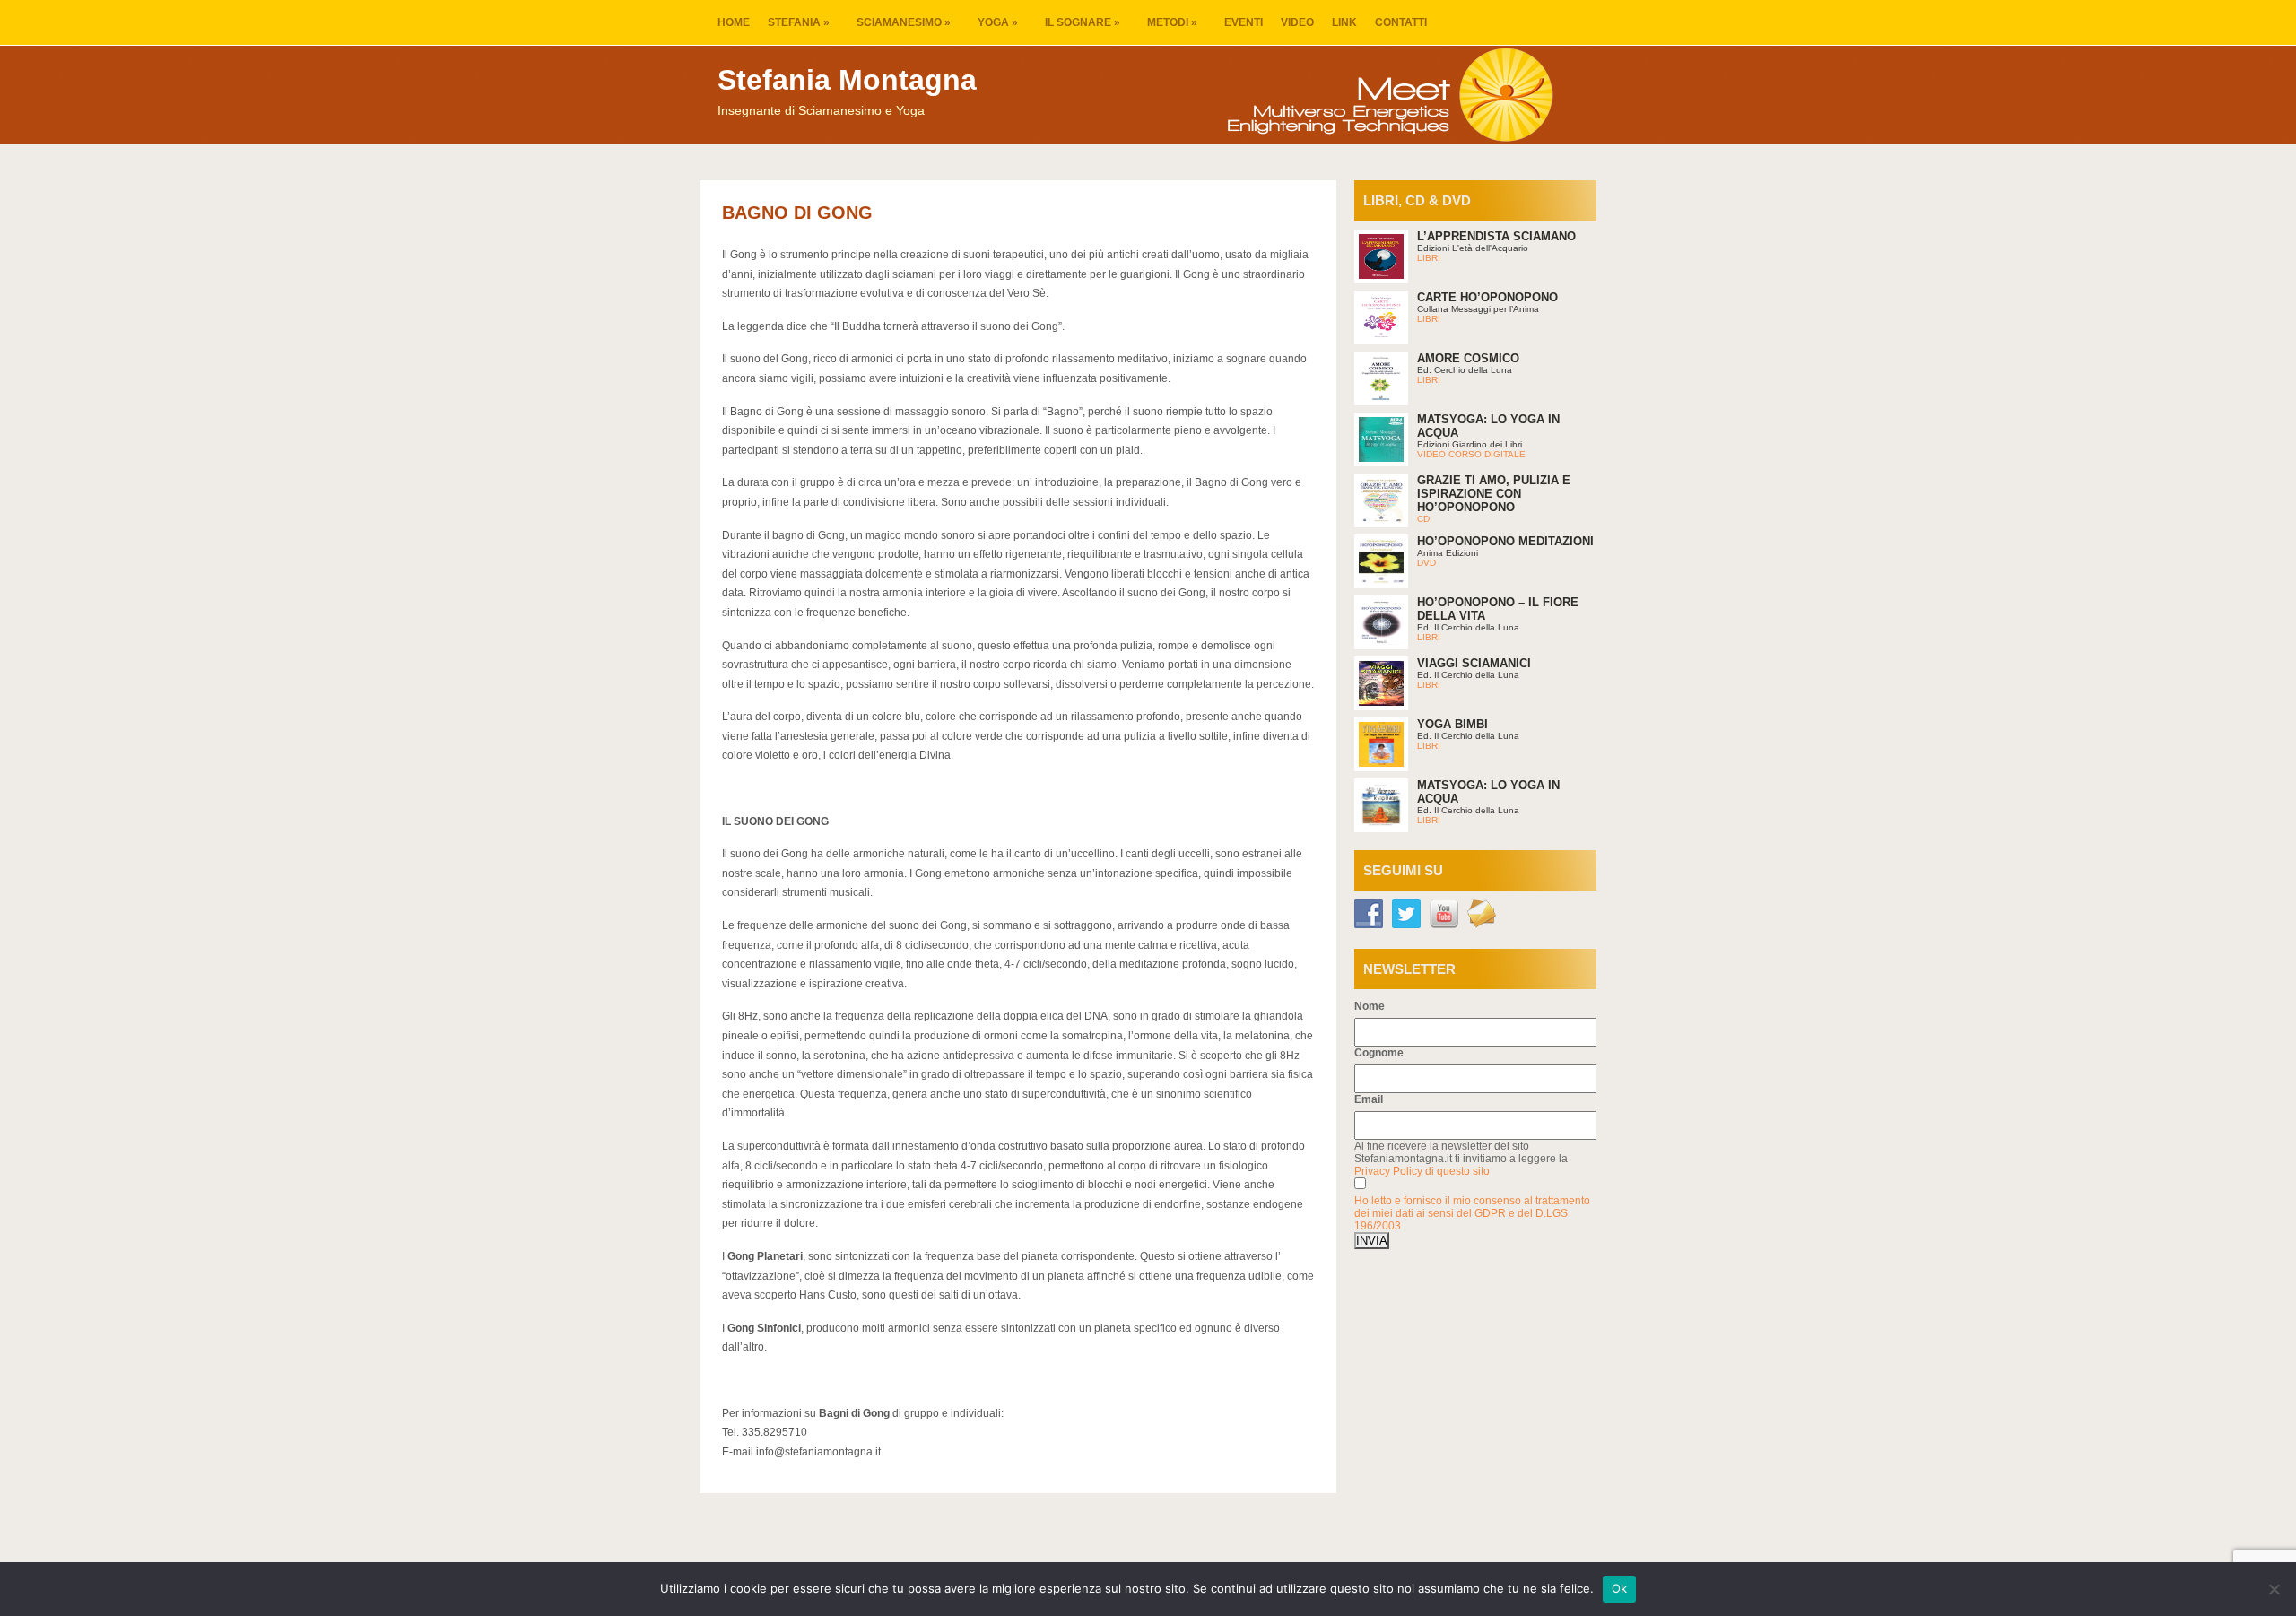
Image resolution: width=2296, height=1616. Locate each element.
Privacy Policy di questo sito (1422, 1171)
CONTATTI (1401, 22)
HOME (734, 22)
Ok (1620, 1588)
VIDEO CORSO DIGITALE (1471, 454)
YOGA (998, 22)
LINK (1344, 22)
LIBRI (1429, 258)
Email (1369, 1099)
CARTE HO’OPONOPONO (1487, 297)
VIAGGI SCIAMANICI (1474, 663)
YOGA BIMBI (1452, 724)
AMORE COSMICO (1468, 358)
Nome (1370, 1006)
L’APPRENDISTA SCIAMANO (1496, 236)
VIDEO (1297, 22)
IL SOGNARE (1083, 22)
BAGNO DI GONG (797, 213)
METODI (1172, 22)
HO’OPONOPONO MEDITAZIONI (1505, 541)
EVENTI (1244, 22)
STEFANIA (799, 22)
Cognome (1379, 1053)
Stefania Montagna (847, 80)
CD (1423, 519)
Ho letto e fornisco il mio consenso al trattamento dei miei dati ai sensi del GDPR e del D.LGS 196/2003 (1472, 1213)
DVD (1426, 563)
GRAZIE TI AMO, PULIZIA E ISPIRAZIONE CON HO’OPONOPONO (1494, 494)
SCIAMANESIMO (904, 22)
